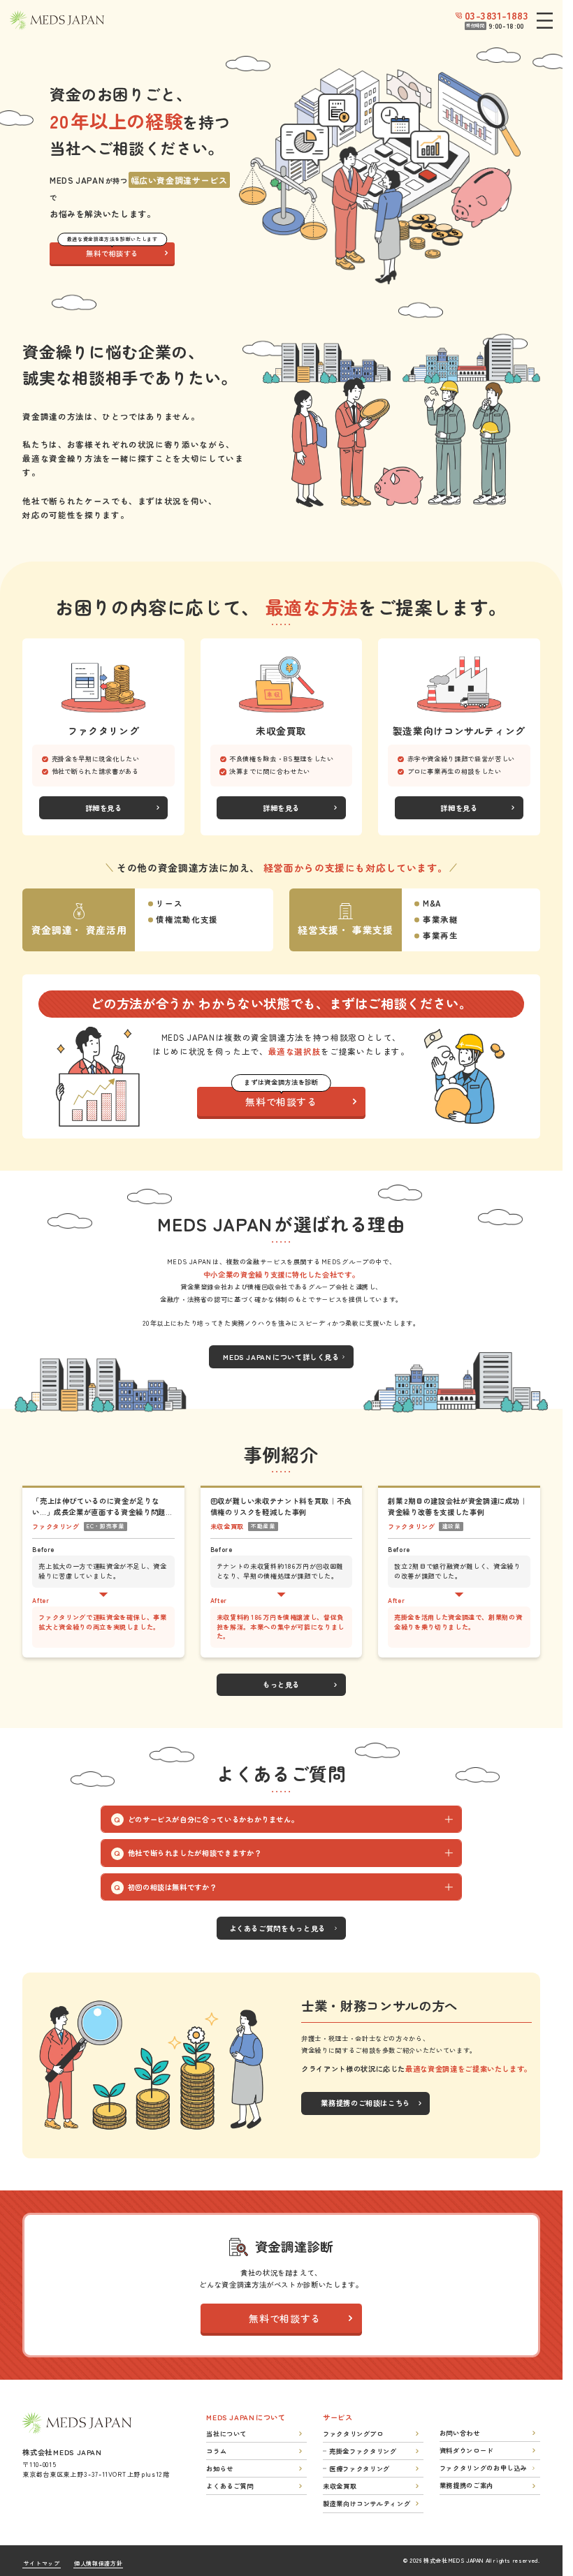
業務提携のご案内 (466, 2485)
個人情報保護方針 (98, 2563)
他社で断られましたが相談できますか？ (195, 1853)
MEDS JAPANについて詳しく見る (281, 1357)
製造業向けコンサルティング (367, 2503)
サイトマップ (42, 2563)
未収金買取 (340, 2486)
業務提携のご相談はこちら (365, 2103)
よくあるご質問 (230, 2486)
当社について (226, 2434)
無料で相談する (113, 251)
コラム (216, 2451)
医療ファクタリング (360, 2468)
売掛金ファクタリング (363, 2451)
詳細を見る (104, 808)
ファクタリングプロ (353, 2434)
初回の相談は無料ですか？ (173, 1887)
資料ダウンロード (466, 2450)
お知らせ (220, 2468)
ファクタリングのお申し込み (483, 2468)
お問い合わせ (460, 2433)
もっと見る (281, 1684)
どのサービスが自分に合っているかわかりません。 (213, 1819)
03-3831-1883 (496, 15)
